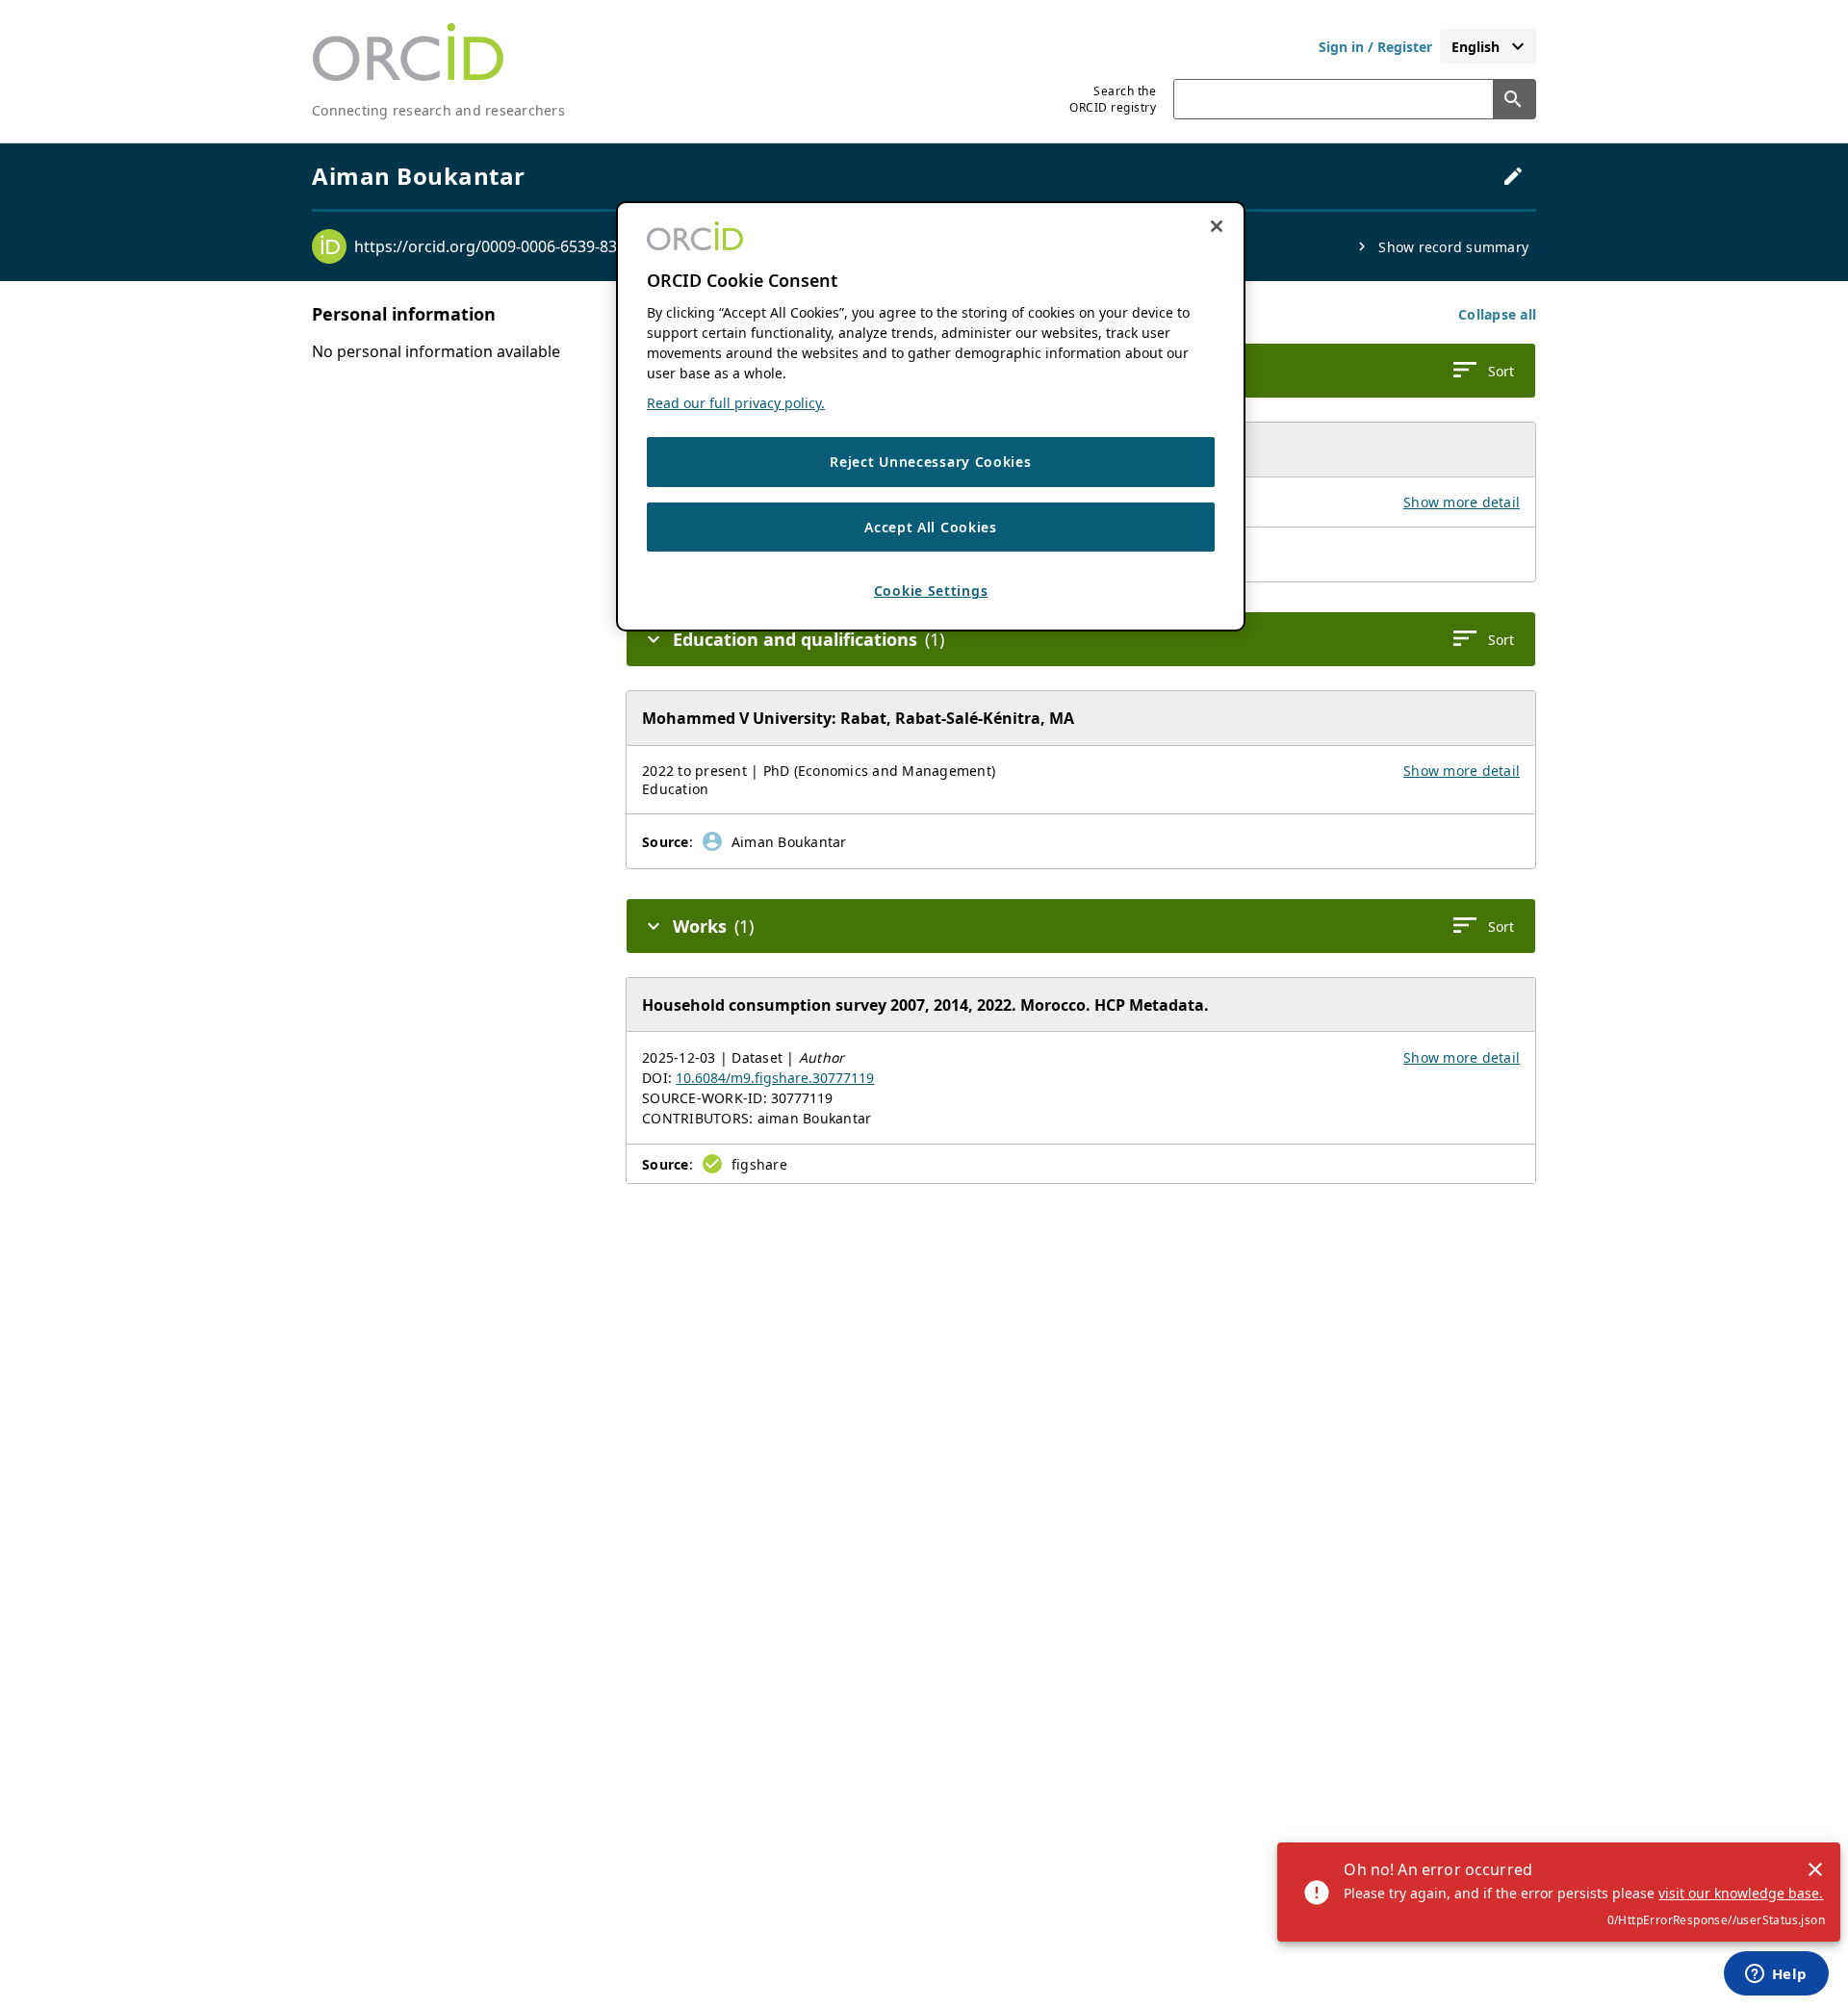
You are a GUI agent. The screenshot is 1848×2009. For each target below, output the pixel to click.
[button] (1497, 314)
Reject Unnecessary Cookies (930, 462)
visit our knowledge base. (1741, 1893)
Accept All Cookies (931, 526)
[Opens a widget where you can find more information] (1776, 1975)
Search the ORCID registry (1113, 99)
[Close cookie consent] (1217, 226)
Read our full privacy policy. (736, 403)
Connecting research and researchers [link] (438, 110)
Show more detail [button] (1462, 502)
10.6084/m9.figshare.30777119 (775, 1078)
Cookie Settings (931, 591)
